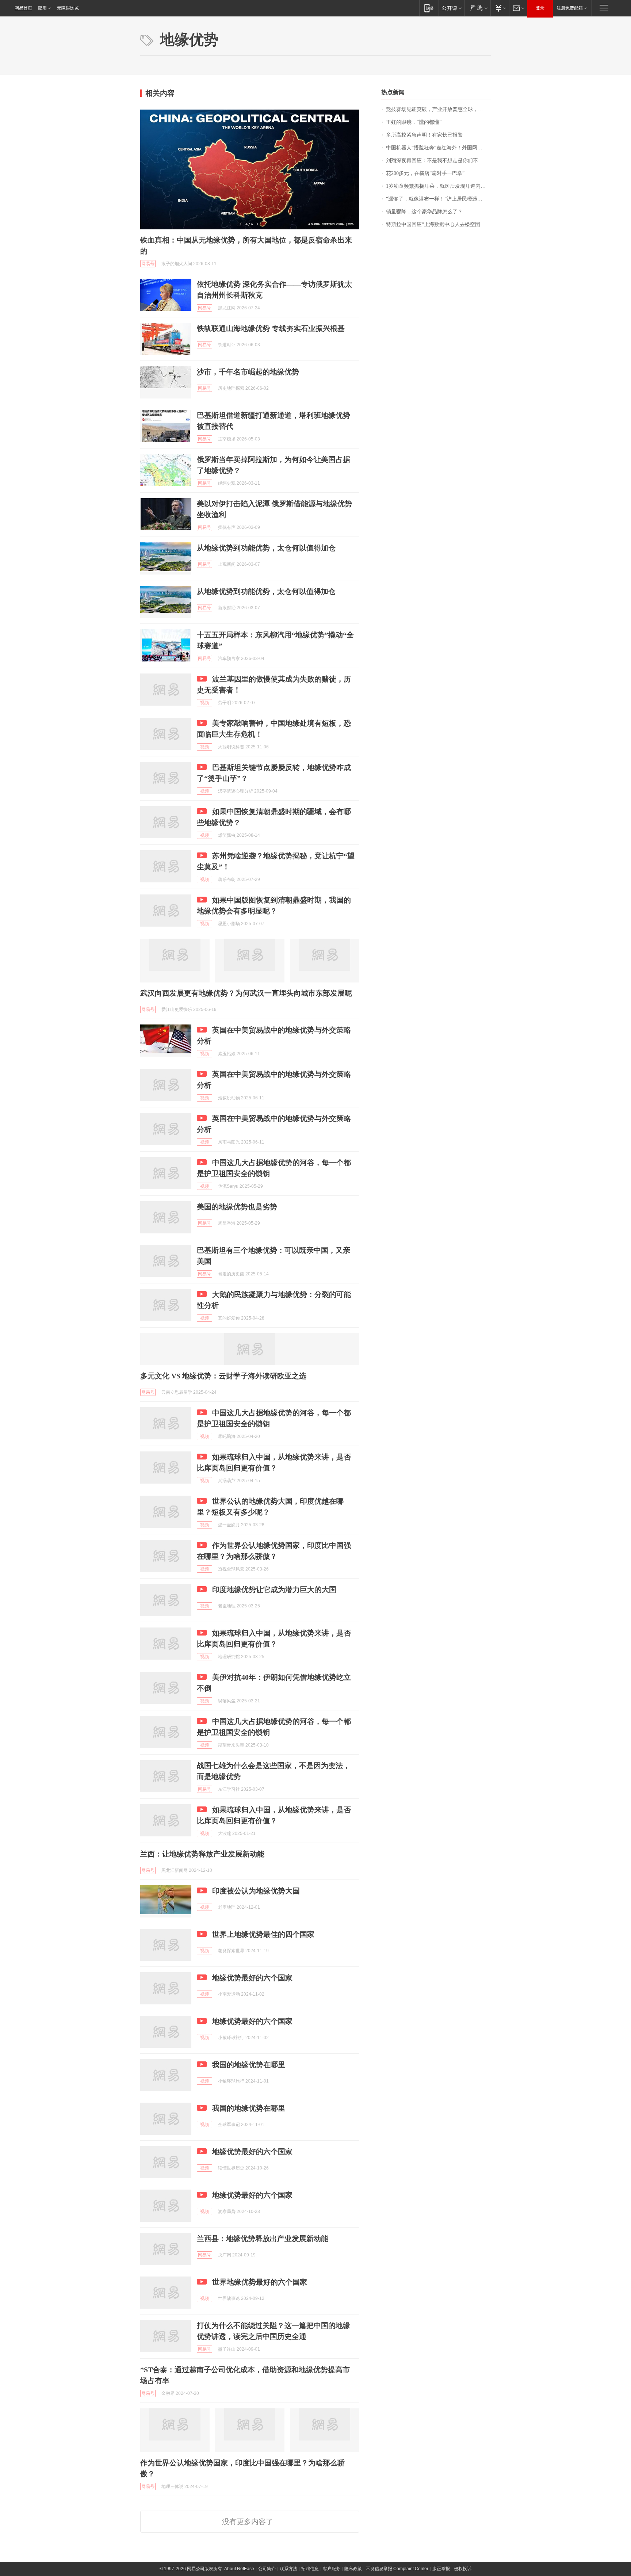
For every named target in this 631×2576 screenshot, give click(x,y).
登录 (540, 8)
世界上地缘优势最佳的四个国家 (263, 1934)
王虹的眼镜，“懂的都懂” (414, 122)
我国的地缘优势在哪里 (249, 2065)
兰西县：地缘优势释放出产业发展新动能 (263, 2239)
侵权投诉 (463, 2569)
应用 (42, 8)
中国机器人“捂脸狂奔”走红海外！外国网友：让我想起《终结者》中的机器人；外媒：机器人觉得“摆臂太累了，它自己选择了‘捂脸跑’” (438, 148)
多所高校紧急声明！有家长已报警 (424, 135)
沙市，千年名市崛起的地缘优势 (248, 372)
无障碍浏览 (68, 8)
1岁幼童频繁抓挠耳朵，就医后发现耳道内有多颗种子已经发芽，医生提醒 (438, 186)
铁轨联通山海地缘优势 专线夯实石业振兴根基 (271, 328)
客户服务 (332, 2569)
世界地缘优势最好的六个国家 (260, 2282)
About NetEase (239, 2569)
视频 (204, 703)
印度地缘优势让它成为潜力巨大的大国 (274, 1590)
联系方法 (288, 2569)
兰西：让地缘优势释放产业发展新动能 (202, 1854)
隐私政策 (353, 2569)
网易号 (148, 264)
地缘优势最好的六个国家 (252, 1978)
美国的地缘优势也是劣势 (237, 1207)
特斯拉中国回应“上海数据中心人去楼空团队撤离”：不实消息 (438, 224)
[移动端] (429, 8)
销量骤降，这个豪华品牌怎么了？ (424, 212)
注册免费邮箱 (570, 8)
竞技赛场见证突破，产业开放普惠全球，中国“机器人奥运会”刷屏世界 (438, 109)
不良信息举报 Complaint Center (397, 2569)
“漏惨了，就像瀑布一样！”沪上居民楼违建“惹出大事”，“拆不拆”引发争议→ (438, 199)
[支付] (500, 8)
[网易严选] (477, 8)
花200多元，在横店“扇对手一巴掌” (425, 173)
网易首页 (23, 8)
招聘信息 (310, 2569)
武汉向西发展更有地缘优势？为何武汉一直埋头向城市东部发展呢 (246, 993)
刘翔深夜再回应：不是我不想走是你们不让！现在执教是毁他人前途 (438, 161)
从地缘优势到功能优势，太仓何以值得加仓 (266, 548)
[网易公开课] (452, 8)
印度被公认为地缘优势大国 (256, 1891)
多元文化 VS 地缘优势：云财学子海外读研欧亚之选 (223, 1376)
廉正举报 (441, 2569)
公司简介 (267, 2569)
